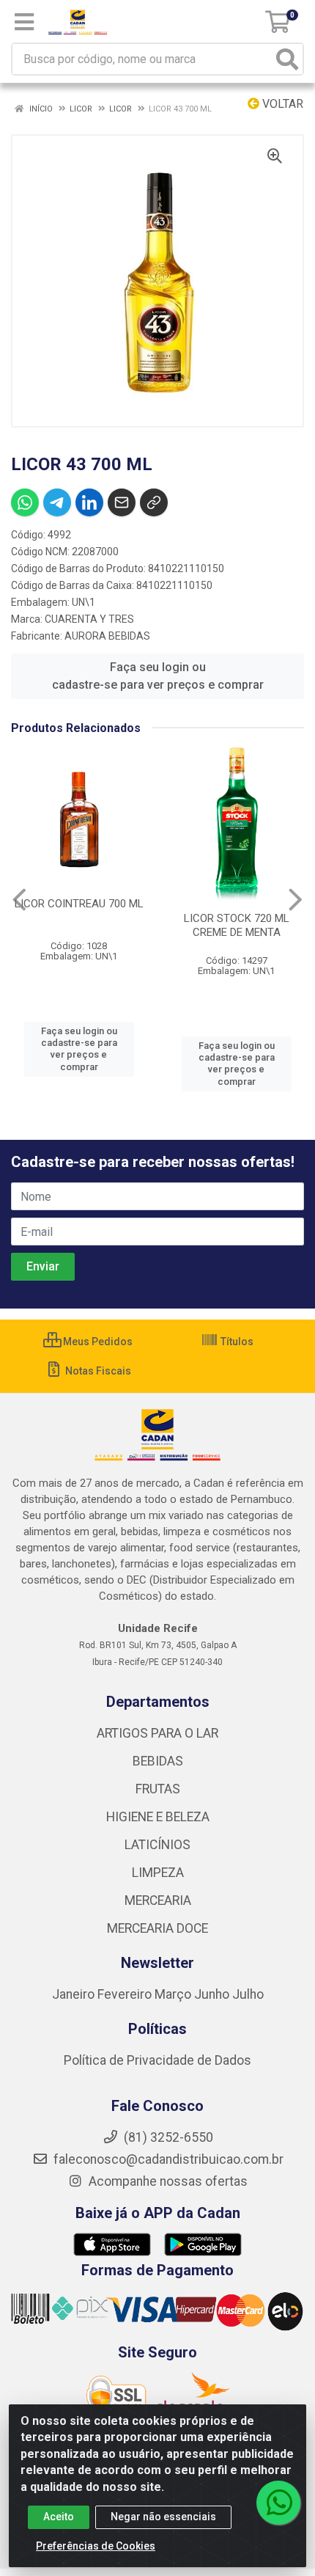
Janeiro (75, 1994)
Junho (212, 1994)
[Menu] (24, 22)
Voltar (281, 104)
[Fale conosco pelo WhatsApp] (278, 2503)
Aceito (59, 2517)
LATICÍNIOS (157, 1845)
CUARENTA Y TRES (89, 619)
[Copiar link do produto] (154, 502)
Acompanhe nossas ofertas (167, 2181)
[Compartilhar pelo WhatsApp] (25, 502)
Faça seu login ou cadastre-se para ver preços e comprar (158, 676)
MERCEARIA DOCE (157, 1928)
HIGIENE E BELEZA (158, 1817)
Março (174, 1994)
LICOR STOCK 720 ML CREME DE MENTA (237, 925)
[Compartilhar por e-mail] (122, 502)
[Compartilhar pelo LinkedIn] (89, 502)
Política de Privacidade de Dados (157, 2060)
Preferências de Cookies (96, 2546)
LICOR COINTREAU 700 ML (79, 904)
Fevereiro (126, 1994)
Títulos (236, 1342)
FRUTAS (158, 1789)
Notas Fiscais (97, 1371)
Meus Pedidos (97, 1342)
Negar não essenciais (163, 2517)
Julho (248, 1994)
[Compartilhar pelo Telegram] (57, 502)
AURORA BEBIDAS (107, 636)
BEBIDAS (158, 1761)
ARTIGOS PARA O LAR (157, 1733)
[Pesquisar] (287, 59)
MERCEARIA (158, 1900)
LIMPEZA (158, 1873)
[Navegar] (19, 900)
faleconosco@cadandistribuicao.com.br (167, 2159)
